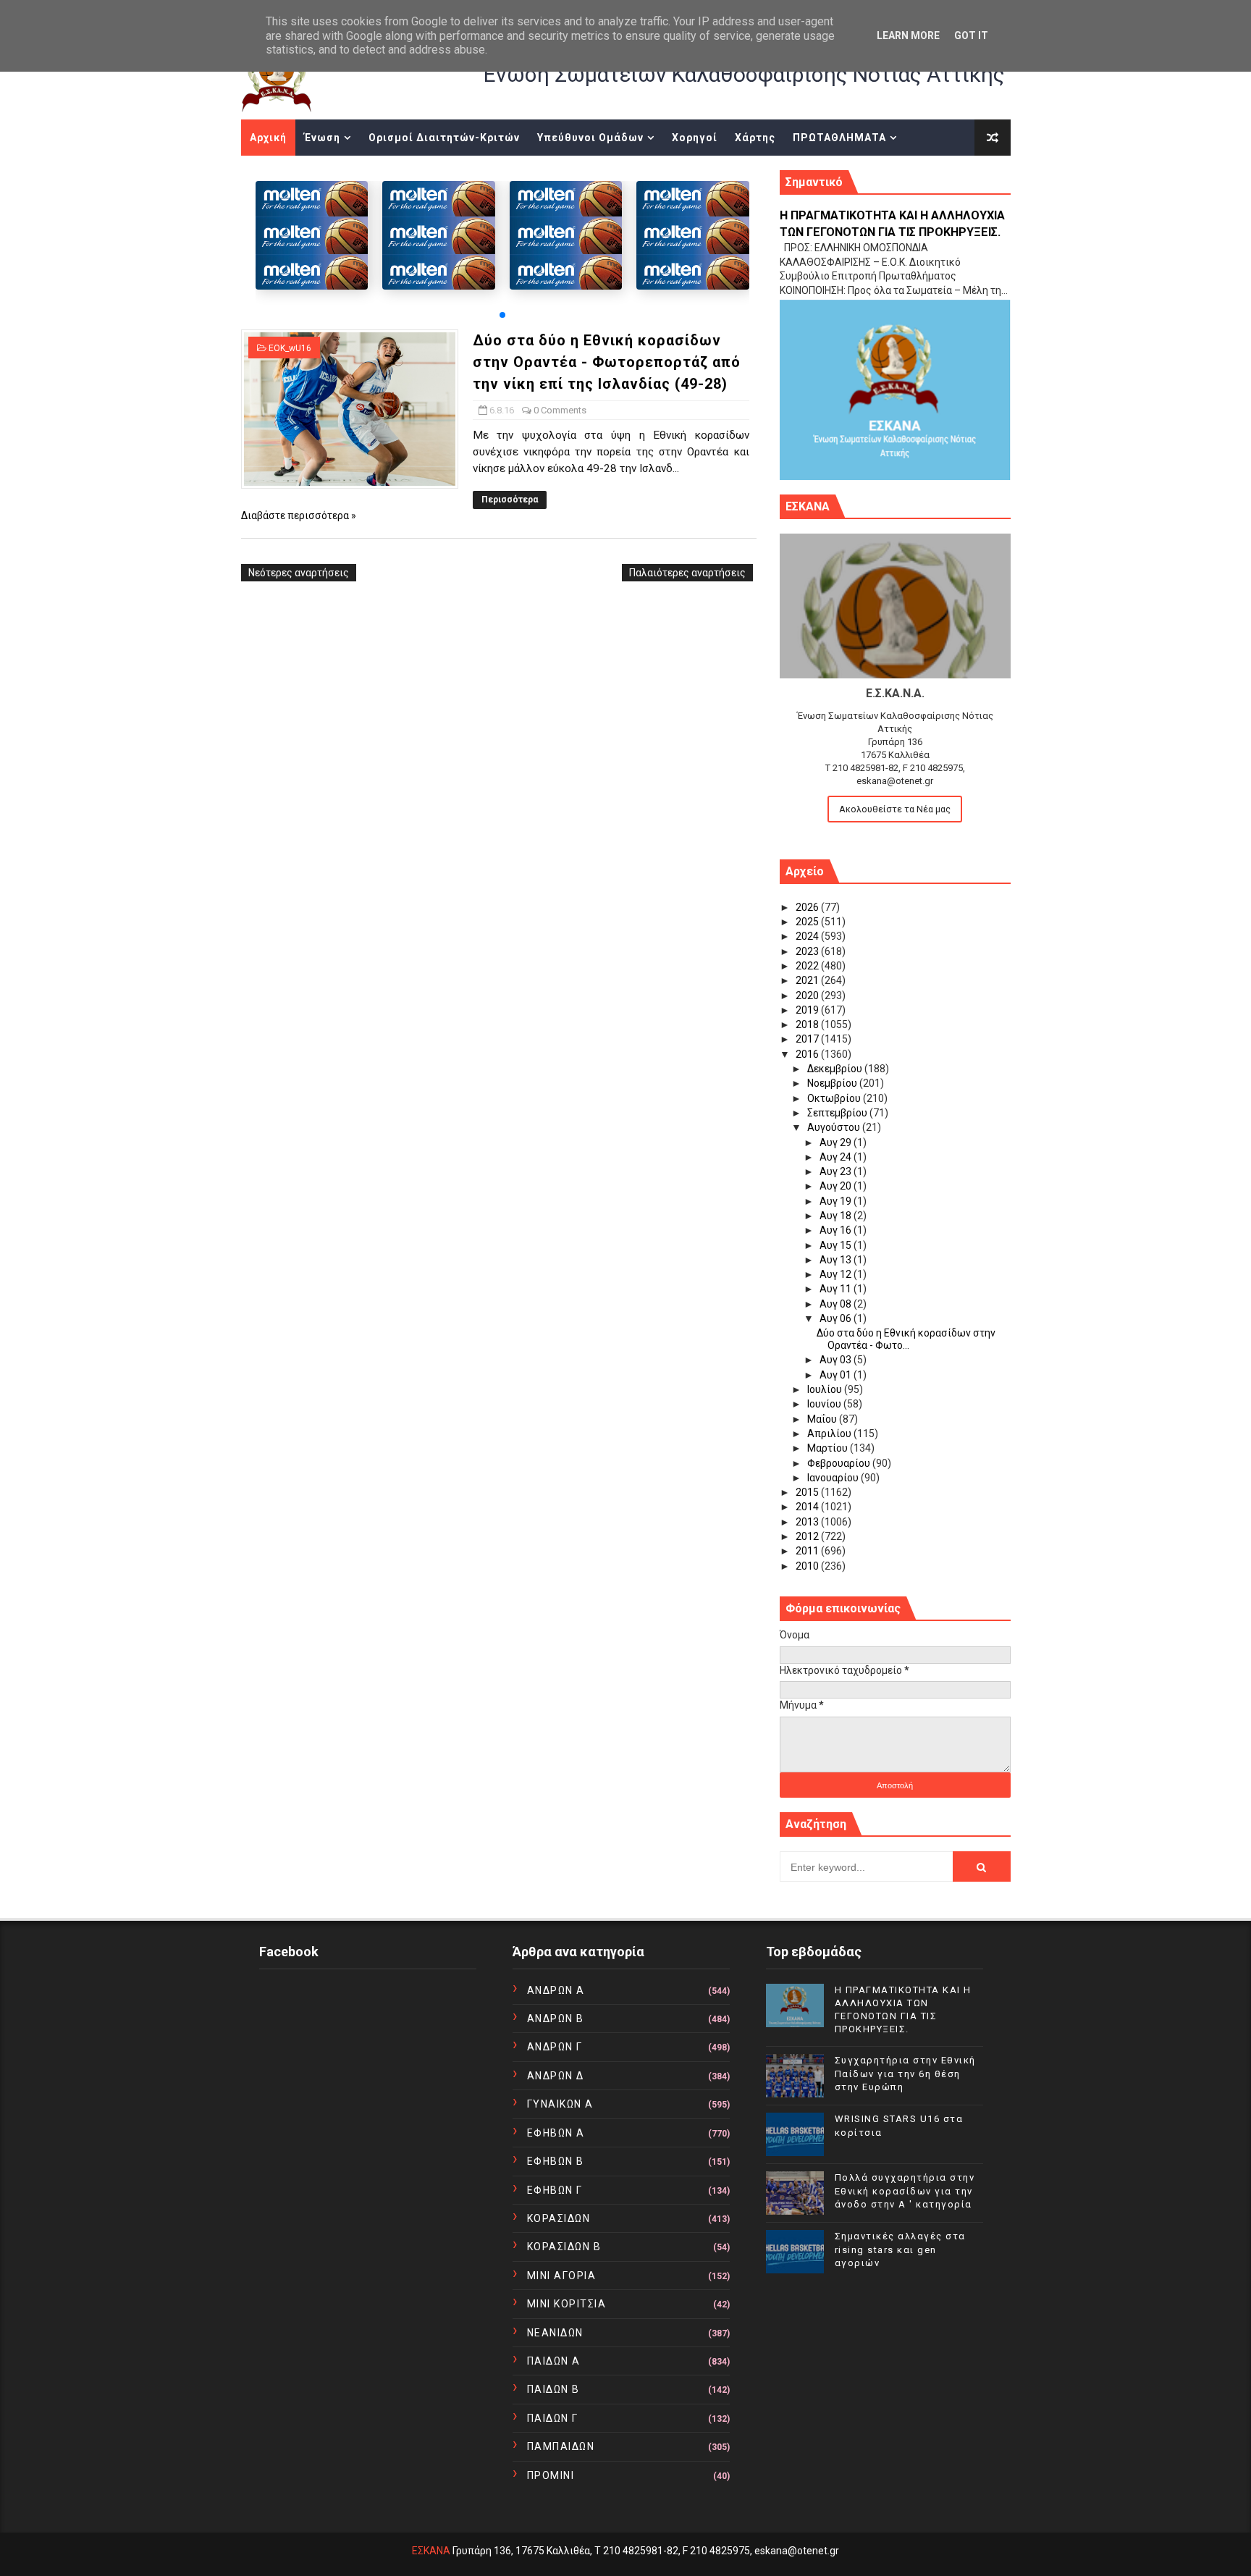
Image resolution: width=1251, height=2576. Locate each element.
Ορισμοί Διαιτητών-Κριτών (444, 138)
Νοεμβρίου (833, 1083)
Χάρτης (755, 138)
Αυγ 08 (837, 1304)
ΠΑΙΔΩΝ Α (554, 2361)
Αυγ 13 (837, 1260)
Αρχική (268, 138)
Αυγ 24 (837, 1157)
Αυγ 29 (837, 1142)
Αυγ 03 (837, 1360)
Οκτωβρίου (835, 1098)
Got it (971, 35)
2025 (808, 922)
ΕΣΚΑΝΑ (431, 2551)
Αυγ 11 (837, 1289)
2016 (808, 1054)
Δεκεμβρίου (836, 1069)
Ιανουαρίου (834, 1478)
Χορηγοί (695, 138)
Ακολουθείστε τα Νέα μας (895, 809)
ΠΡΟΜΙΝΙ (551, 2475)
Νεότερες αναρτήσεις (299, 573)
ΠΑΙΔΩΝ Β (553, 2389)
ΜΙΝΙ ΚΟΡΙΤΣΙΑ (567, 2304)
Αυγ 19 (837, 1201)
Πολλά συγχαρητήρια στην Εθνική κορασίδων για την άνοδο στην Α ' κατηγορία (905, 2190)
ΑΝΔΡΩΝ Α (556, 1990)
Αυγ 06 (837, 1318)
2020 (808, 996)
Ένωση (322, 138)
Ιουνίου (825, 1404)
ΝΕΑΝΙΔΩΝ (555, 2333)
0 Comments (560, 410)
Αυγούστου (835, 1127)
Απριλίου (830, 1434)
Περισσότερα (510, 500)
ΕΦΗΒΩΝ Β (556, 2161)
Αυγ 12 (837, 1274)
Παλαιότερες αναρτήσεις (687, 573)
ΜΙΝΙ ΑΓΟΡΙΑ (562, 2276)
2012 (808, 1536)
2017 (808, 1039)
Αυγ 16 (837, 1230)
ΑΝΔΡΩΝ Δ (556, 2076)
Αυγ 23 (837, 1171)
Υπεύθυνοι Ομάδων (590, 138)
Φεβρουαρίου (840, 1463)
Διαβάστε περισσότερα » (299, 515)
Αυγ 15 (837, 1245)
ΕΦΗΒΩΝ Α (556, 2133)
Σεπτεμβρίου (838, 1113)
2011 (808, 1551)
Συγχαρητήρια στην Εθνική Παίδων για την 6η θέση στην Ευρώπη (905, 2073)
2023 (808, 951)
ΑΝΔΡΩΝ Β (556, 2019)
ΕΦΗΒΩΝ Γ (555, 2190)
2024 (808, 936)
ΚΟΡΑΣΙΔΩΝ (559, 2218)
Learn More (908, 35)
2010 (808, 1566)
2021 (808, 980)
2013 (808, 1522)
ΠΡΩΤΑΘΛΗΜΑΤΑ (839, 138)
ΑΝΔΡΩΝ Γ (555, 2047)
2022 (808, 966)
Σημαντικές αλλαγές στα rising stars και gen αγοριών (900, 2249)
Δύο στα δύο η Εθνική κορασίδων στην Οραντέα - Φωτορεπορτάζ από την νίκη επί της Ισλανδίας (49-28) (607, 362)
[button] (502, 315)
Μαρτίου (829, 1448)
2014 (808, 1507)
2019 (808, 1010)
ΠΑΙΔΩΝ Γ (553, 2418)
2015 (808, 1492)
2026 (808, 907)
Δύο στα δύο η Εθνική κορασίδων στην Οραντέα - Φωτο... (906, 1339)
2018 (808, 1024)
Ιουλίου (826, 1389)
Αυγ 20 (837, 1186)
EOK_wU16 (290, 348)
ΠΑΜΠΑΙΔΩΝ (561, 2446)
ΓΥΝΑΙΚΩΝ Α (560, 2104)
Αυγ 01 (837, 1375)
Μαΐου (823, 1419)
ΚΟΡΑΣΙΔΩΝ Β (564, 2247)
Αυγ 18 (837, 1216)
